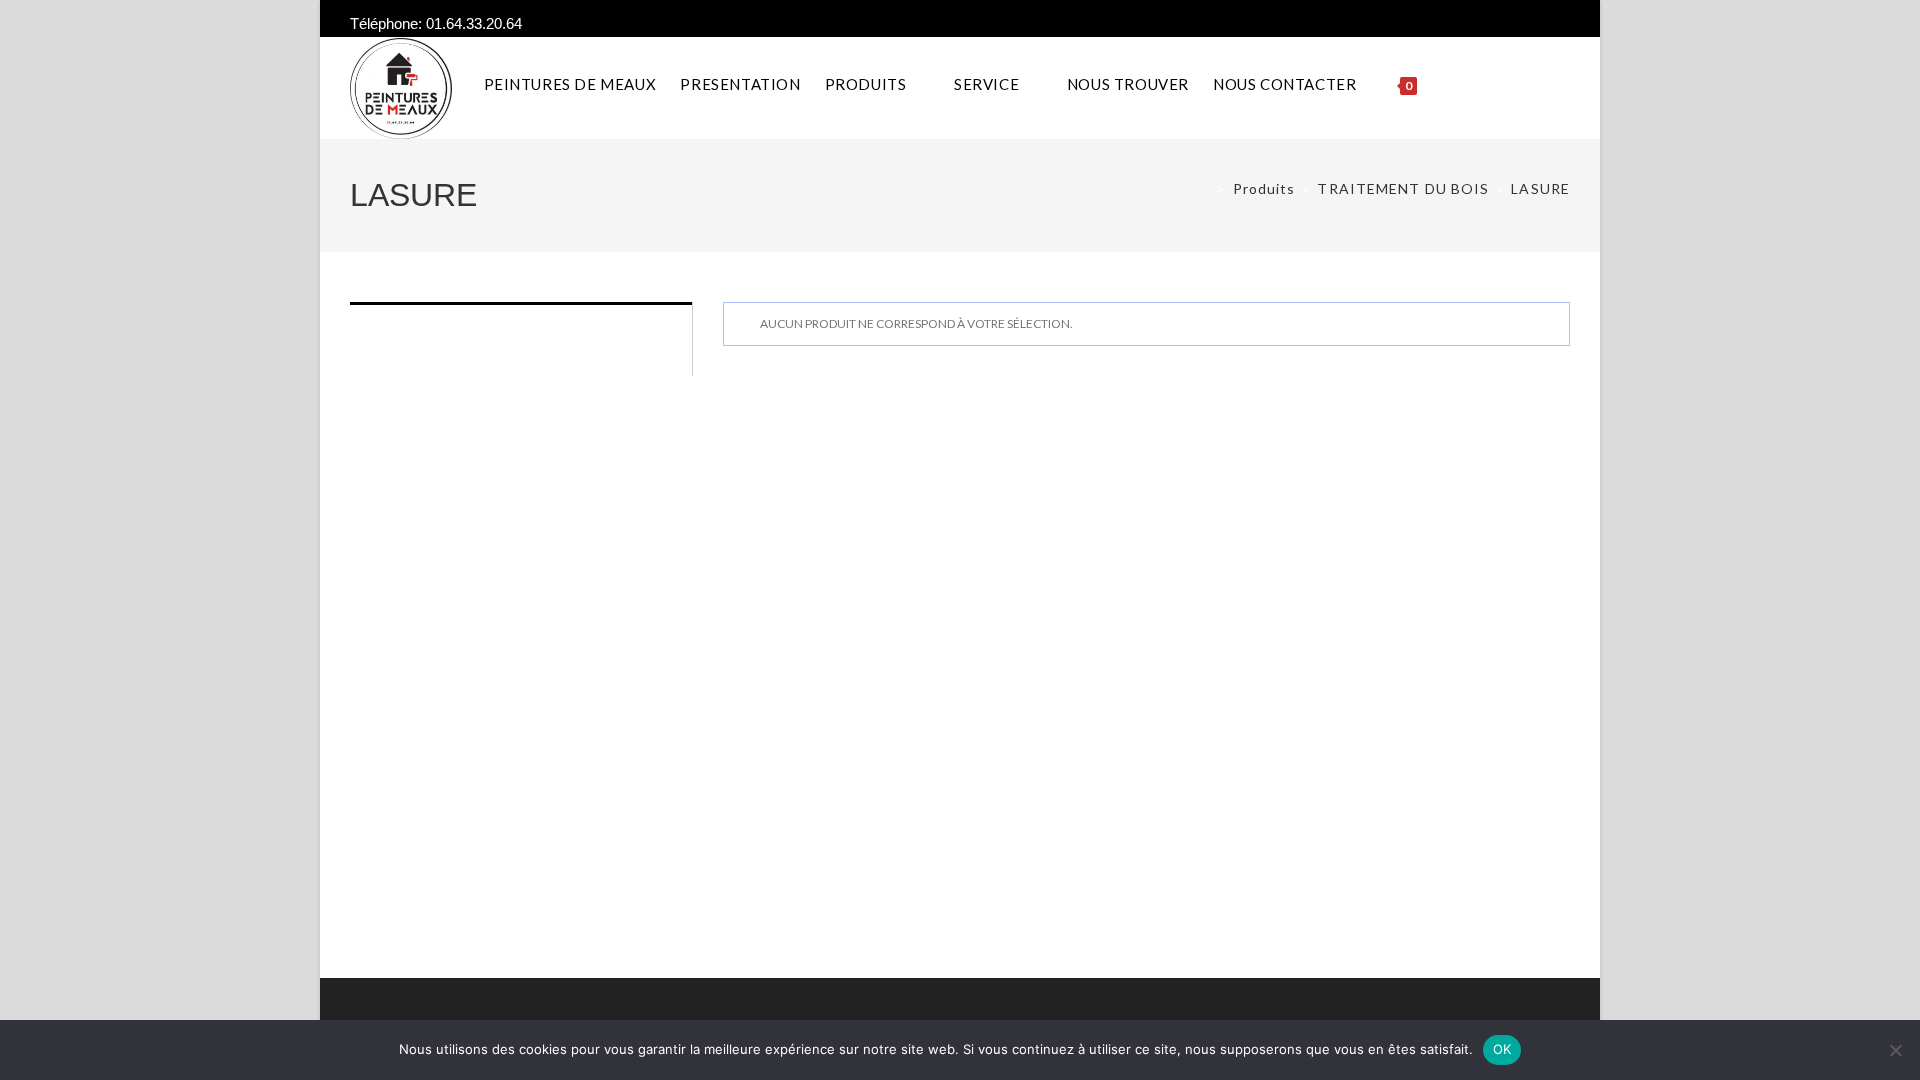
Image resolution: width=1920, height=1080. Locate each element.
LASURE (1540, 188)
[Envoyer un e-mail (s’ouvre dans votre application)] (1561, 24)
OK (1502, 1049)
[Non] (1895, 1050)
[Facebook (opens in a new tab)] (1541, 24)
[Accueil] (1204, 188)
